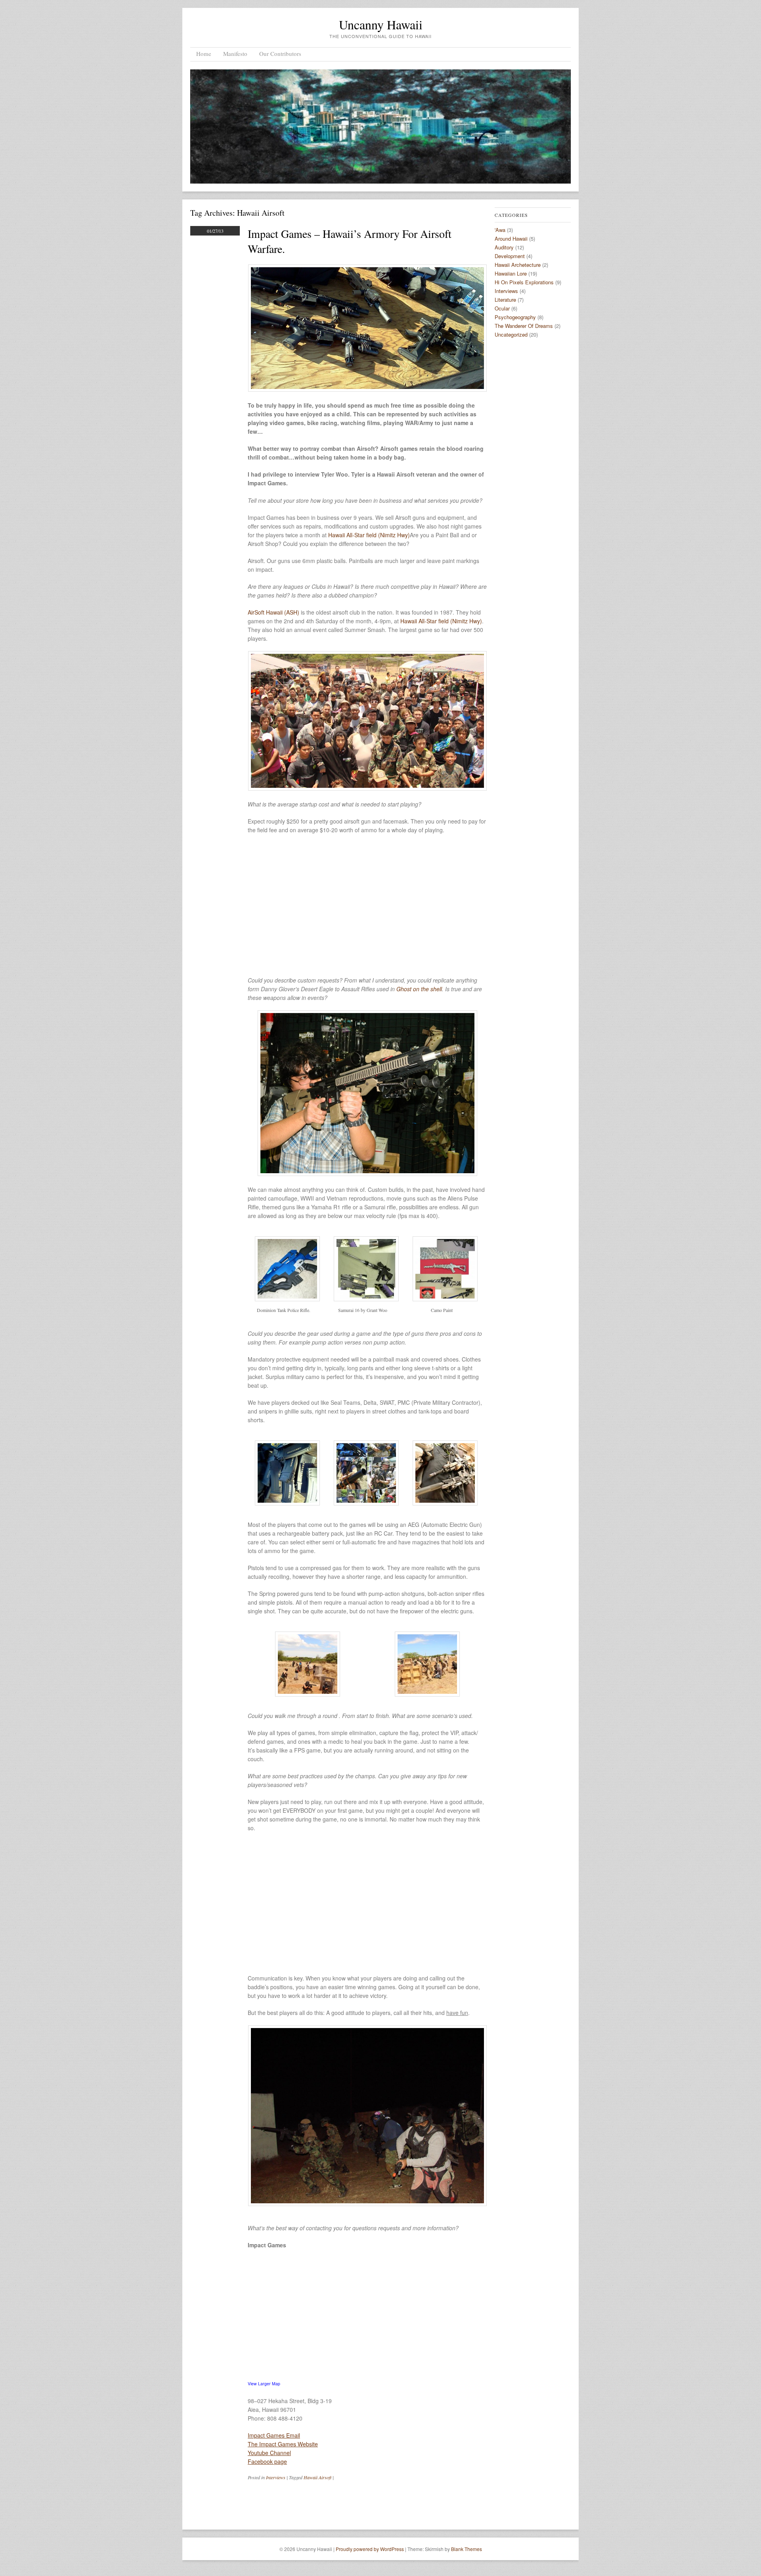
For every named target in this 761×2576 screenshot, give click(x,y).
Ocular (502, 308)
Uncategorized (511, 334)
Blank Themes (467, 2549)
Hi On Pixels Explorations (524, 282)
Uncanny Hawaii (381, 24)
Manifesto (235, 54)
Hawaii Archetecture (518, 265)
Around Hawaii (511, 238)
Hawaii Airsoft (317, 2477)
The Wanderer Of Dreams (524, 326)
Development (510, 256)
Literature (505, 300)
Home (204, 54)
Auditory (504, 247)
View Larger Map (264, 2384)
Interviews (276, 2477)
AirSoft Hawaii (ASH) (273, 612)
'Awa (500, 230)
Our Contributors (280, 54)
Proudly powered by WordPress (370, 2549)
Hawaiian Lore (511, 273)
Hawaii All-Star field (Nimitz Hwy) (369, 535)
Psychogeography (515, 317)
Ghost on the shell (419, 989)
